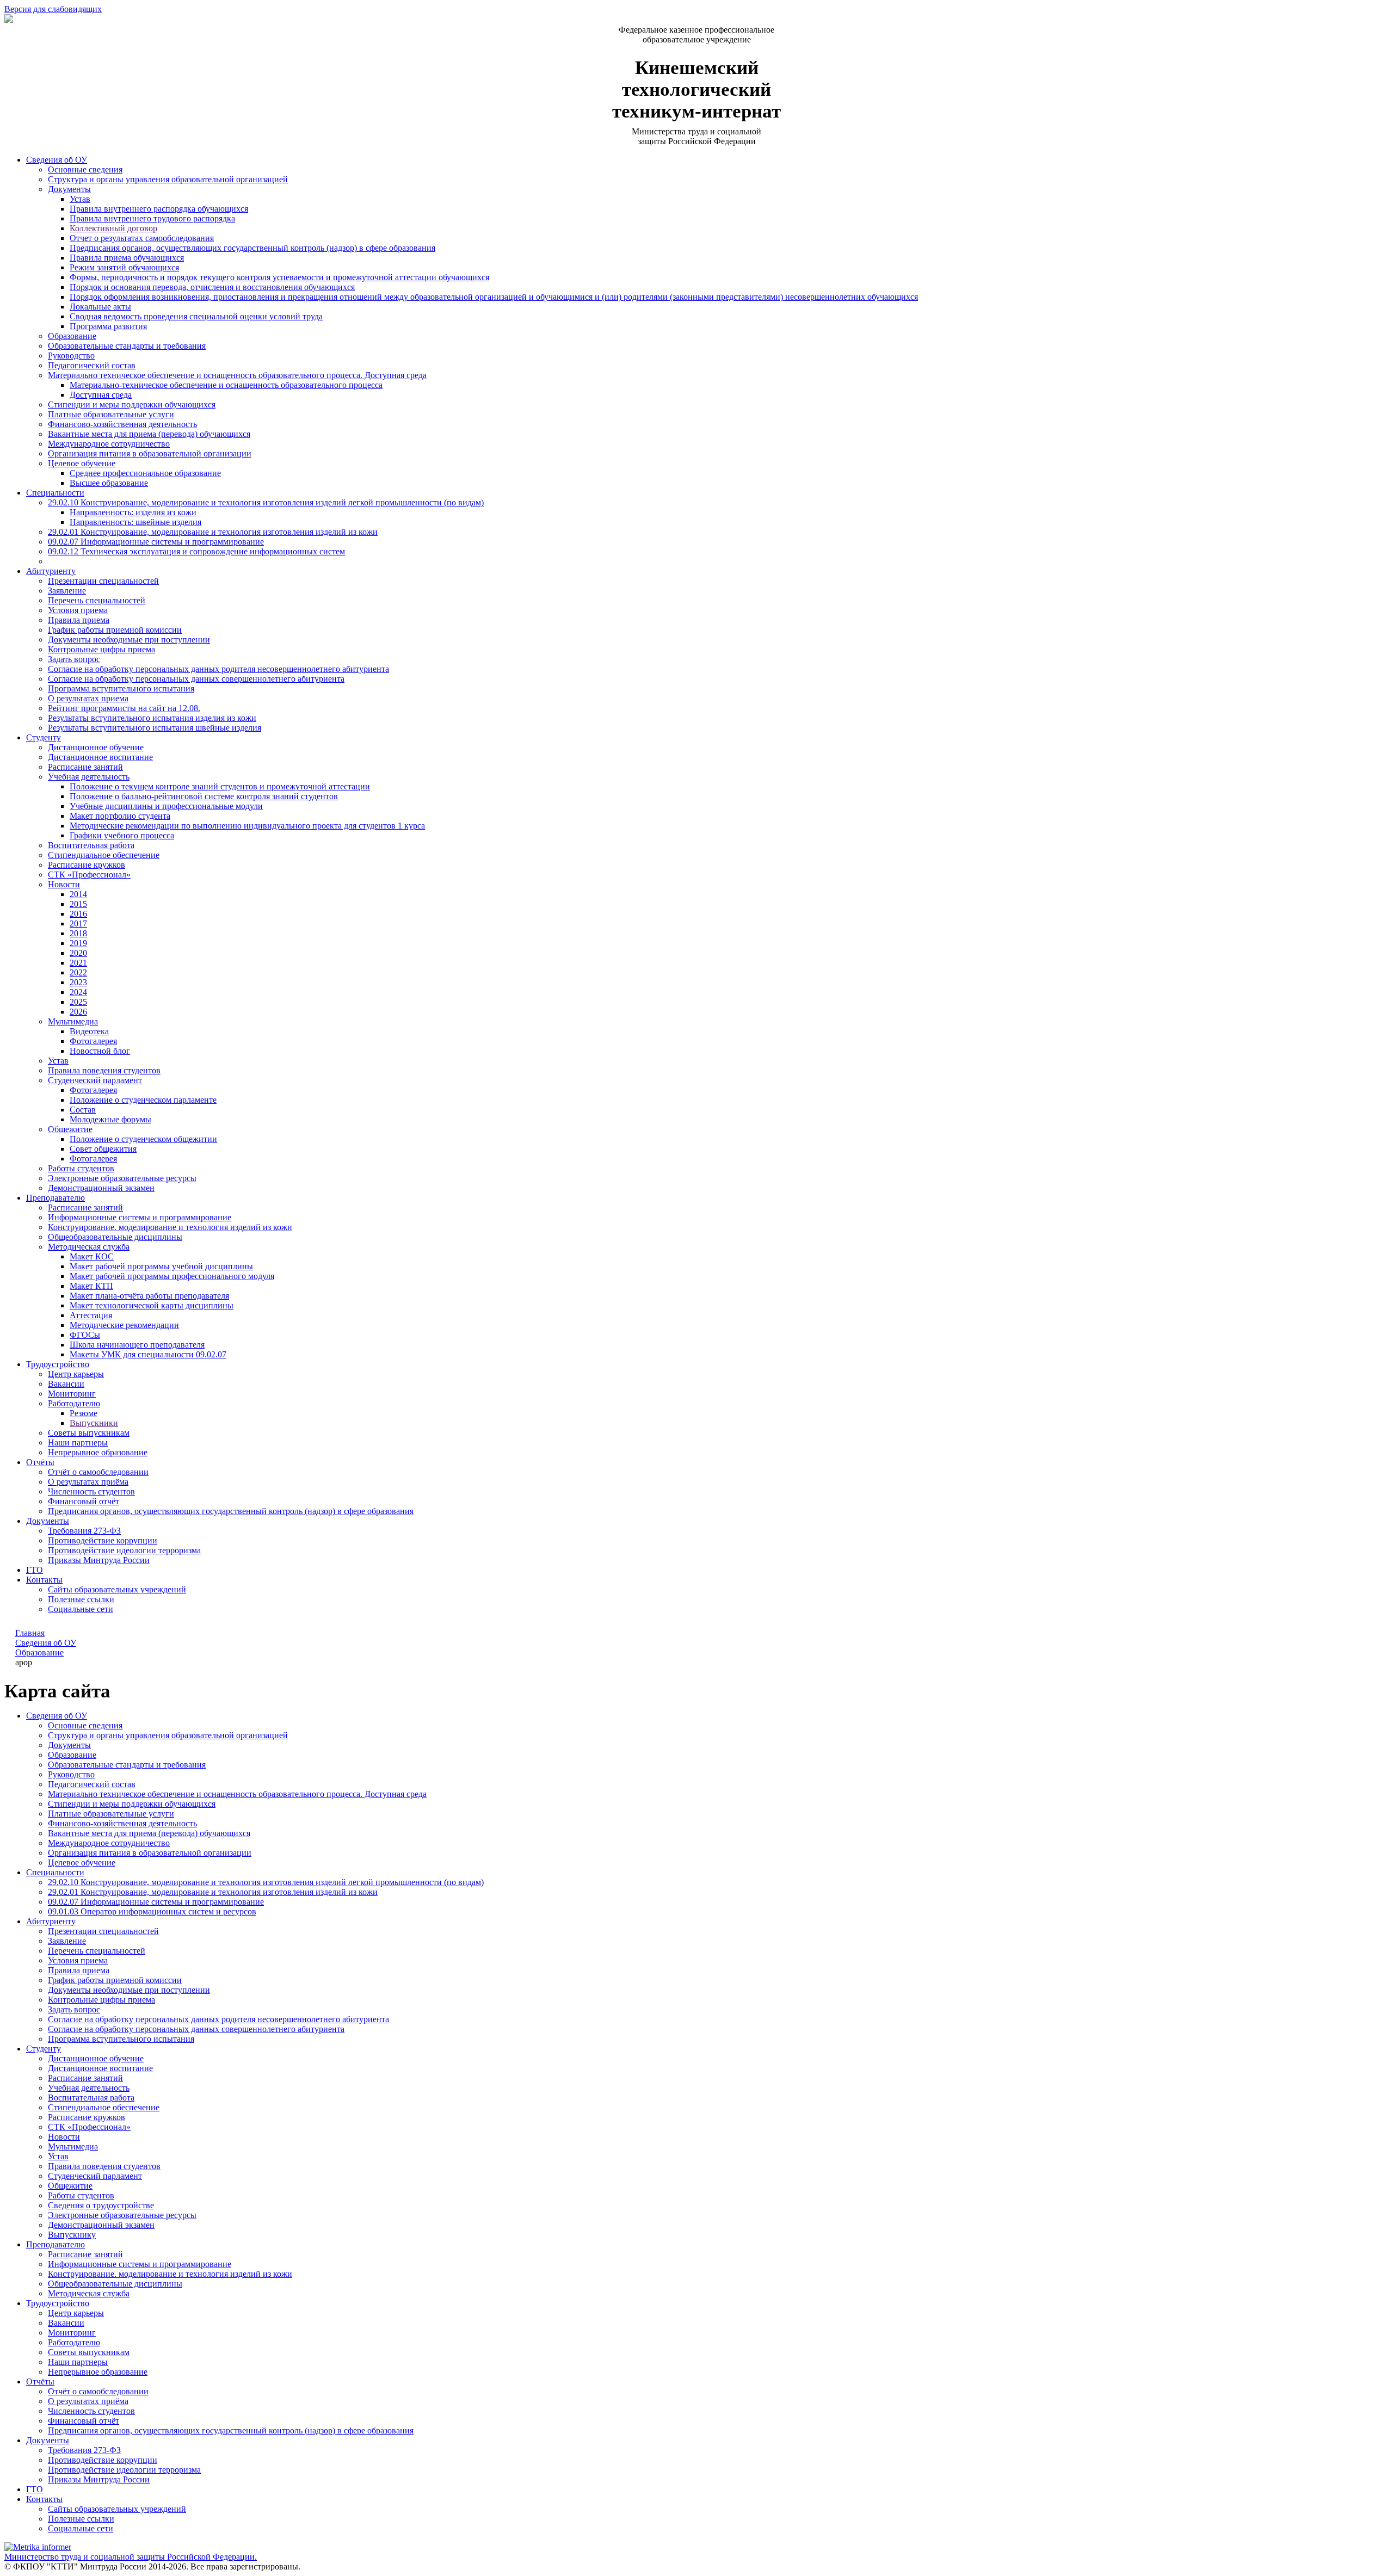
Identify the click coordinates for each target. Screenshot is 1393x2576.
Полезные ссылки (81, 1599)
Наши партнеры (78, 1443)
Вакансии (66, 1384)
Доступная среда (101, 395)
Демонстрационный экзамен (101, 1188)
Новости (64, 884)
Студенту (44, 737)
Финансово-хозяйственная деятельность (122, 424)
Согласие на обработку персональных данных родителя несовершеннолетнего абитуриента (218, 669)
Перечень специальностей (97, 600)
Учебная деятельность (89, 777)
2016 (78, 914)
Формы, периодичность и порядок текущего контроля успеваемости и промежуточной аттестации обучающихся (279, 277)
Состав (83, 1110)
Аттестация (91, 1315)
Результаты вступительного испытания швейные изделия (155, 728)
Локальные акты (100, 307)
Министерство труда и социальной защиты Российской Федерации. (131, 2557)
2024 (78, 992)
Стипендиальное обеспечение (104, 855)
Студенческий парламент (95, 1080)
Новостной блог (100, 1051)
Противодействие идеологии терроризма (124, 1550)
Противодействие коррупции (103, 1540)
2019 (78, 943)
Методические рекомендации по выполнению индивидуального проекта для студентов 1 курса (247, 826)
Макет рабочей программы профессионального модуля (172, 1276)
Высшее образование (109, 483)
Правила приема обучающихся (127, 258)
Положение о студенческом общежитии (143, 1139)
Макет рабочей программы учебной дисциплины (161, 1266)
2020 (78, 953)
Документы (69, 189)
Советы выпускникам (89, 1433)
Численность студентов (91, 1491)
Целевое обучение (82, 463)
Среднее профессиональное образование (145, 473)
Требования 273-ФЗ (84, 1531)
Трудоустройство (58, 1364)
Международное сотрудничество (109, 444)
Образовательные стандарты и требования (127, 346)
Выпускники (94, 1423)
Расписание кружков (87, 865)
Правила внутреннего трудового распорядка (152, 218)
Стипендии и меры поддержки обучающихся (132, 404)
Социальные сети (81, 1609)
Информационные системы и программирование (140, 1217)
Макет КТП (91, 1286)
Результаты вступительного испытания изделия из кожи (152, 718)
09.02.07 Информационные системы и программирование (156, 542)
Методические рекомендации (124, 1325)
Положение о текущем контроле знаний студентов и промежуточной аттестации (220, 786)
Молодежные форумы (110, 1119)
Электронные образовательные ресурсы (122, 1178)
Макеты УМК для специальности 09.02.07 (148, 1354)
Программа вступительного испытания (121, 688)
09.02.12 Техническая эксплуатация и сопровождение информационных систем (196, 551)
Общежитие (70, 1129)
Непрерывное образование (98, 1452)
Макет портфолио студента (120, 816)
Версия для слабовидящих (53, 9)
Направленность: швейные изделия (135, 522)
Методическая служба (89, 1247)
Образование (72, 336)
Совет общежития (103, 1149)
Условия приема (78, 610)
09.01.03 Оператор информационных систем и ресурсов (152, 1911)
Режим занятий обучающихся (124, 267)
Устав (80, 199)
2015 (78, 904)
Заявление (67, 591)
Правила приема (79, 620)
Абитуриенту (51, 571)
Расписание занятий (85, 767)
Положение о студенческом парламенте (143, 1100)
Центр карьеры (76, 1374)
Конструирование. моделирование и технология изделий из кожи (170, 1227)
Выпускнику (72, 2235)
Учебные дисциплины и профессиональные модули (166, 806)
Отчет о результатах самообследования (142, 238)
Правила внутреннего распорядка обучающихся (159, 209)
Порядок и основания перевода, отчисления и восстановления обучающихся (212, 287)
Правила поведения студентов (104, 1070)
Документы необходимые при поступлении (129, 640)
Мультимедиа (73, 1021)
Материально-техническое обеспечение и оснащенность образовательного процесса (226, 385)
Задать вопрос (74, 659)
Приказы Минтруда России (99, 1560)
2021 (78, 963)
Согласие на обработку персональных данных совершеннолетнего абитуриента (196, 679)
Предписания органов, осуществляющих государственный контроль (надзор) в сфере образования (252, 248)
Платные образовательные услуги (111, 414)
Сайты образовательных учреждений (117, 1589)
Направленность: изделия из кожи (133, 512)
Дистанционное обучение (96, 747)
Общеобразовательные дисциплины (115, 1237)
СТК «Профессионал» (89, 875)
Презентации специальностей (103, 581)
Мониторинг (72, 1394)
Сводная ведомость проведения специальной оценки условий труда (196, 316)
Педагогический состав (92, 365)
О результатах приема (88, 698)
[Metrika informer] (38, 2547)
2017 (78, 923)
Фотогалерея (93, 1041)
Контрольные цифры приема (101, 649)
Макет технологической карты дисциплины (152, 1305)
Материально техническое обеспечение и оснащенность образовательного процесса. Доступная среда (237, 375)
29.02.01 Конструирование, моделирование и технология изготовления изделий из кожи (213, 532)
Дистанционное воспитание (100, 757)
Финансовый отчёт (84, 1501)
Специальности (55, 493)
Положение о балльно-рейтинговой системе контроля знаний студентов (204, 796)
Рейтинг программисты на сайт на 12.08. (124, 708)
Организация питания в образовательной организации (150, 453)
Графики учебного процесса (122, 835)
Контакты (44, 1580)
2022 (78, 972)
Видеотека (89, 1031)
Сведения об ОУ (57, 160)
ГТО (35, 1570)
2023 (78, 982)
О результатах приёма (88, 1482)
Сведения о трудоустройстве (101, 2205)
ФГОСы (85, 1335)
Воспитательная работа (91, 845)
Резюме (84, 1413)
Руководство (71, 356)
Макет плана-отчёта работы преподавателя (149, 1296)
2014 (78, 894)
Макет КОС (92, 1256)
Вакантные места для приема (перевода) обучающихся (149, 434)
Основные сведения (85, 169)
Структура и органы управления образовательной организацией (168, 179)
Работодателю (74, 1403)
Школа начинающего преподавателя (137, 1345)
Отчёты (40, 1462)
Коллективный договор (113, 228)
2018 (78, 933)
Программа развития (108, 326)
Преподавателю (56, 1198)
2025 (78, 1002)
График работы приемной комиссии (115, 630)
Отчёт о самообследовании (98, 1472)
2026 (78, 1012)
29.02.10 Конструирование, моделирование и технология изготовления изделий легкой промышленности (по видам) (266, 502)
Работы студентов (81, 1168)
